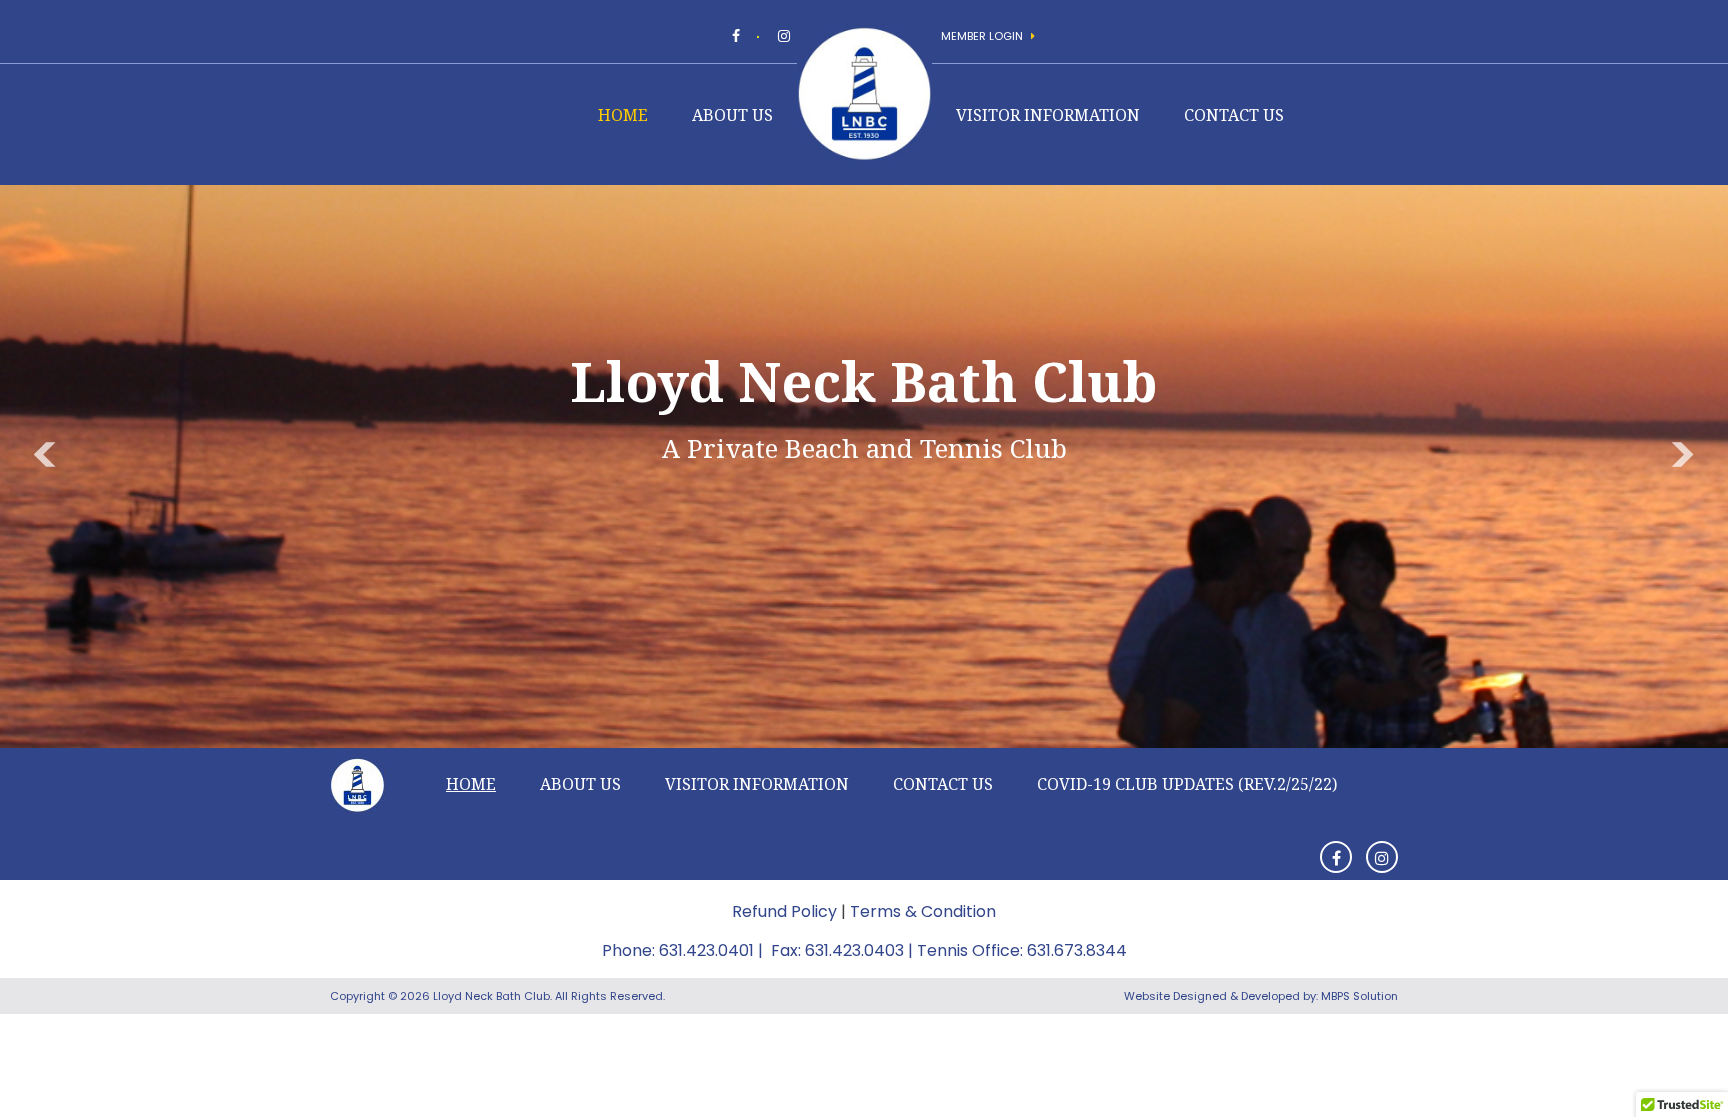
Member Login (983, 36)
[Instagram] (784, 36)
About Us (732, 116)
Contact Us (1234, 116)
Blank (499, 120)
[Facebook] (736, 36)
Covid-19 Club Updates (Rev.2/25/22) (1187, 784)
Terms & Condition (923, 911)
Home (623, 116)
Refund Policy (784, 911)
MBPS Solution (1359, 996)
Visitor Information (1048, 116)
